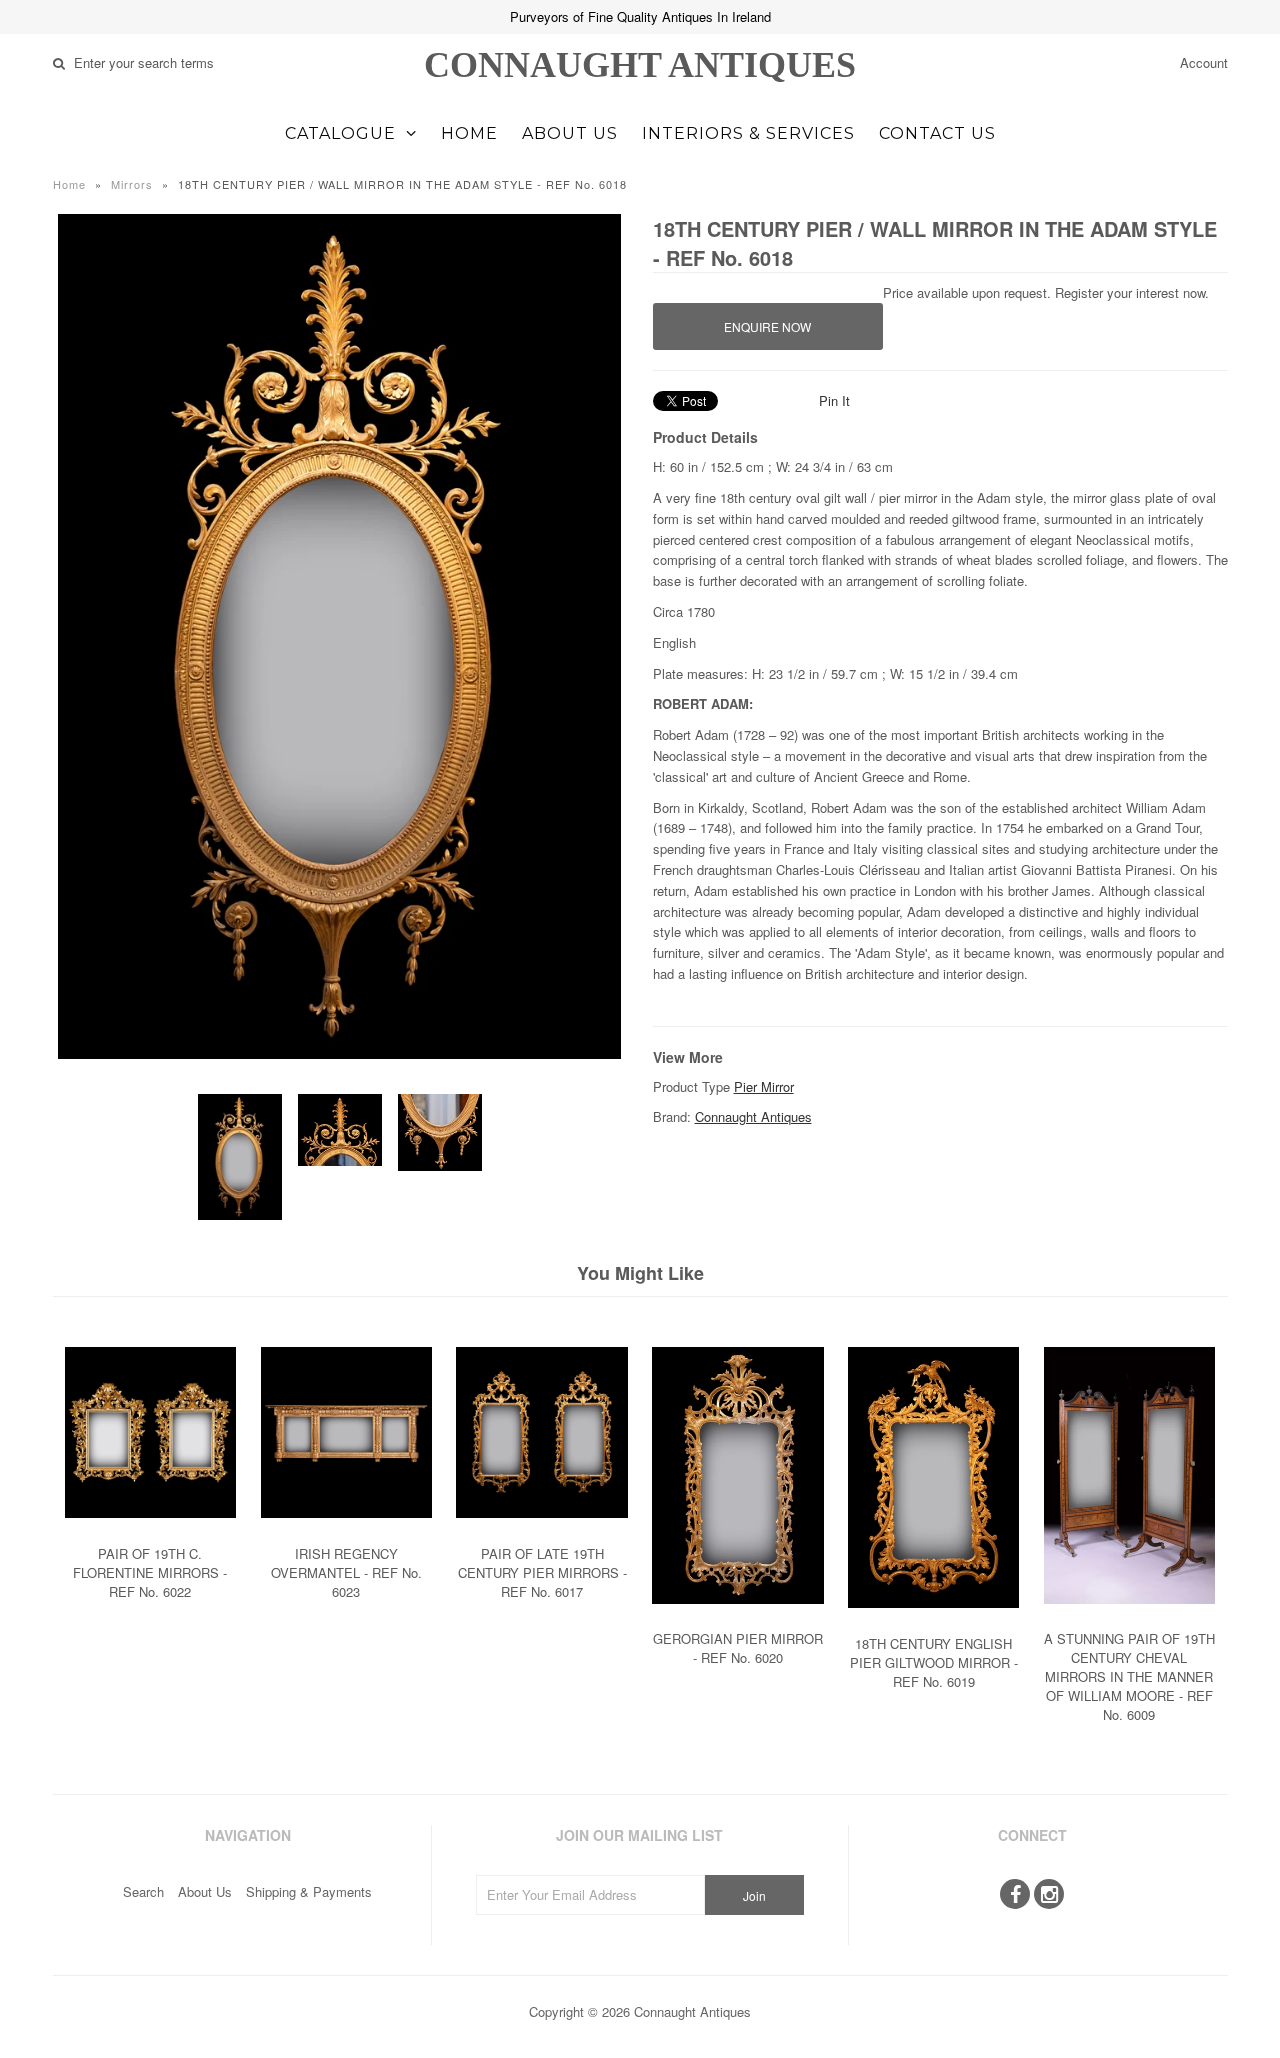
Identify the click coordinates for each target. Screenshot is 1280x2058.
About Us (570, 133)
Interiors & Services (748, 133)
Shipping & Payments (309, 1891)
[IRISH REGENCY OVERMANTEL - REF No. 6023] (346, 1532)
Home (469, 133)
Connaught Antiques (640, 65)
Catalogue (340, 133)
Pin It (834, 400)
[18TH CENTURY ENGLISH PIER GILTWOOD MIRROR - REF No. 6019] (933, 1622)
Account (1204, 62)
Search (143, 1891)
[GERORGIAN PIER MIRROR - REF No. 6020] (737, 1618)
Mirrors (132, 184)
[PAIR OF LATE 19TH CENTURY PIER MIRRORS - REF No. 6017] (541, 1532)
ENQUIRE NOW (767, 326)
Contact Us (937, 133)
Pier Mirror (764, 1086)
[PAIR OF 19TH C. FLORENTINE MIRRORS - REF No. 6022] (150, 1532)
